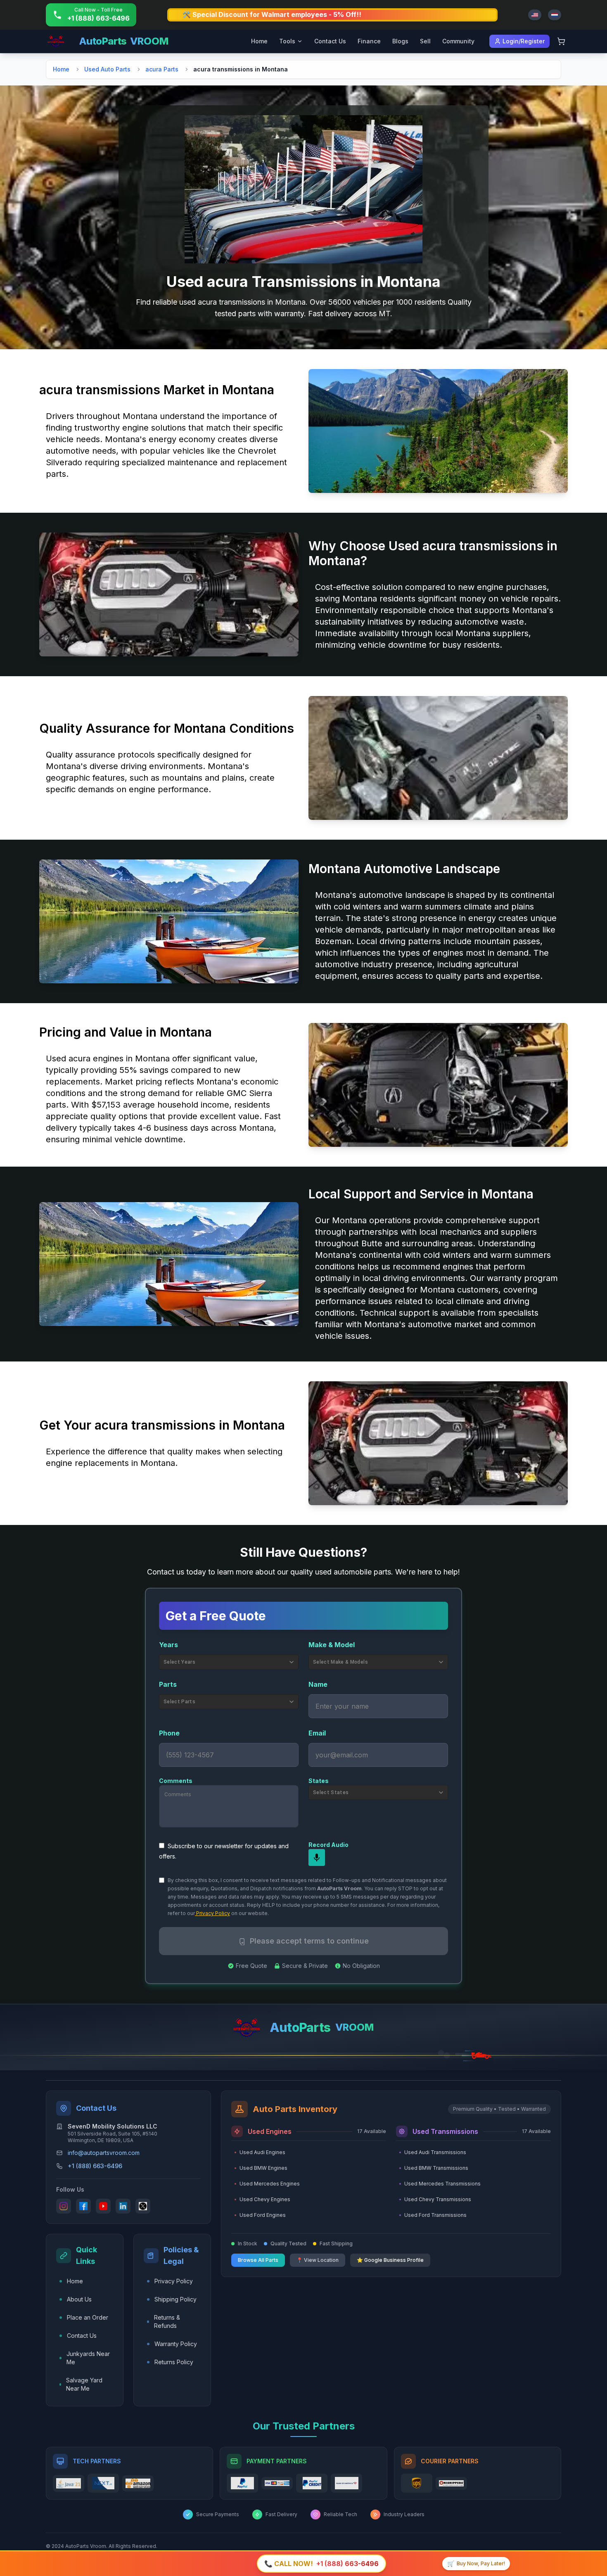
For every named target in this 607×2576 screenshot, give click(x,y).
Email (317, 1733)
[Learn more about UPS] (417, 2483)
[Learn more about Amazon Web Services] (138, 2483)
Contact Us (330, 41)
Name (318, 1684)
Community (458, 41)
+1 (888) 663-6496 (95, 2166)
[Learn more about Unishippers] (451, 2483)
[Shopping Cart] (561, 41)
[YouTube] (103, 2206)
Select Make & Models (340, 1662)
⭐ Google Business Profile (390, 2260)
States (319, 1781)
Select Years (179, 1662)
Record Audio (328, 1845)
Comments (176, 1781)
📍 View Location (318, 2260)
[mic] (317, 1858)
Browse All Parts (258, 2260)
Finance (369, 41)
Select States (331, 1792)
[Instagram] (64, 2206)
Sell (425, 41)
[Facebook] (83, 2206)
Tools (287, 41)
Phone (169, 1733)
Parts (168, 1684)
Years (168, 1645)
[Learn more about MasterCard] (277, 2483)
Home (259, 41)
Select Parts (179, 1702)
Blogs (400, 41)
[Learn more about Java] (69, 2483)
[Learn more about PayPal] (242, 2483)
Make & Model (332, 1645)
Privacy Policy (212, 1913)
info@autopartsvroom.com (104, 2153)
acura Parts (162, 69)
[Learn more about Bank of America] (346, 2483)
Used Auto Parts (107, 69)
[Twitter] (143, 2206)
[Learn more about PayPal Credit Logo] (312, 2483)
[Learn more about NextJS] (103, 2483)
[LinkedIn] (123, 2206)
